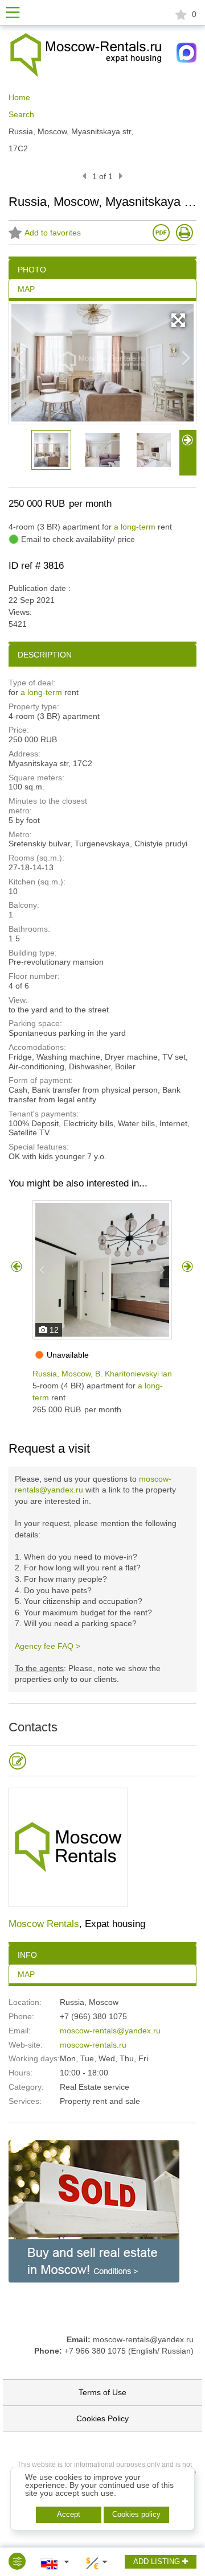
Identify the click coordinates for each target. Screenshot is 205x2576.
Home (19, 97)
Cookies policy (136, 2514)
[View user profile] (68, 1847)
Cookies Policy (102, 2418)
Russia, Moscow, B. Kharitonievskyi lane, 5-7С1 (118, 1374)
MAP (26, 1974)
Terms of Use (102, 2392)
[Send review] (18, 1761)
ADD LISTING (158, 2561)
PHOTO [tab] (32, 270)
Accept (69, 2514)
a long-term (135, 527)
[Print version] (184, 233)
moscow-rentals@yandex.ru (110, 2031)
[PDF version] (161, 233)
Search (21, 114)
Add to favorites (53, 233)
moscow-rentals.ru (93, 2045)
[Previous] (84, 176)
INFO (27, 1955)
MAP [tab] (26, 289)
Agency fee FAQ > (48, 1646)
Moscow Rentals (44, 1924)
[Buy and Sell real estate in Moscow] (94, 2211)
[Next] (121, 176)
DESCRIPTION (45, 655)
